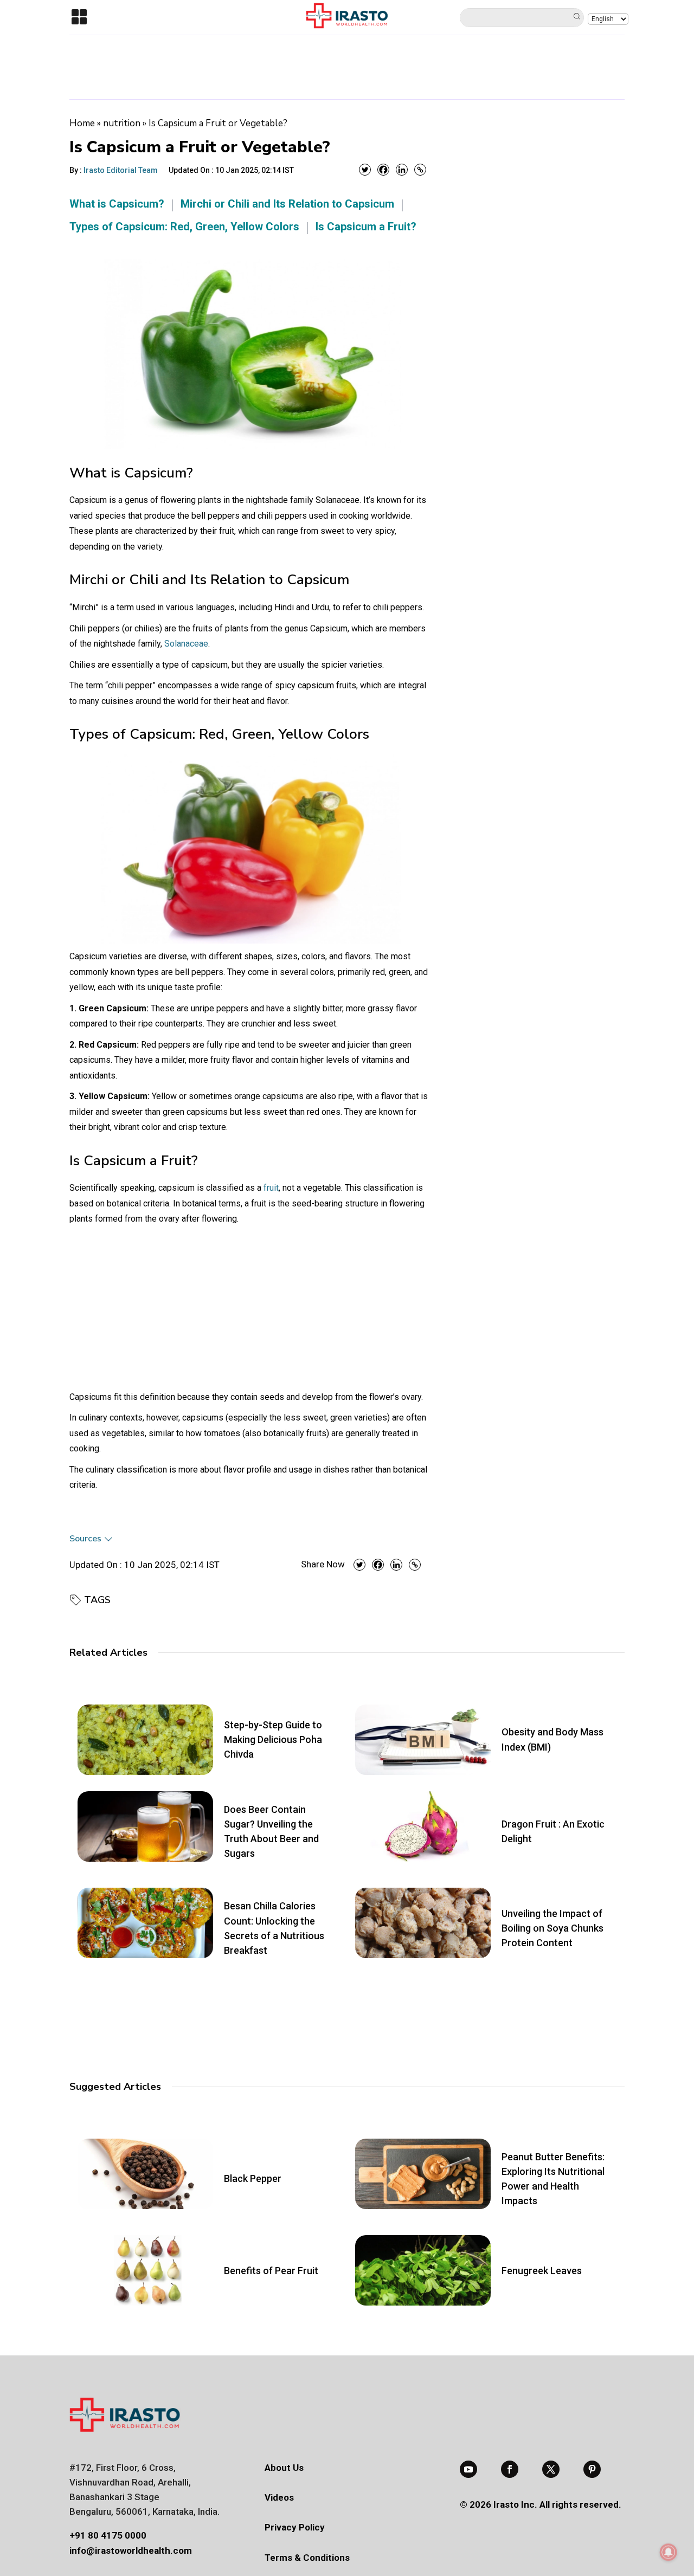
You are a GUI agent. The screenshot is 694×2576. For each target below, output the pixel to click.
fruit (271, 1188)
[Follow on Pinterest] (592, 2469)
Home (82, 123)
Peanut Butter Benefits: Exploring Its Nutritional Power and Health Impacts (553, 2179)
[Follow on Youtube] (468, 2469)
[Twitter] (365, 170)
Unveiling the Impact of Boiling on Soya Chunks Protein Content (552, 1928)
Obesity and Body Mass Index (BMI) (552, 1739)
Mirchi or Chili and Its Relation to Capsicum (287, 204)
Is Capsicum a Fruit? (366, 227)
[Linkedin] (402, 170)
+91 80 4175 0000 (108, 2535)
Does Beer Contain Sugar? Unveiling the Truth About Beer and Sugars (271, 1832)
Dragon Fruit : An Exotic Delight (553, 1831)
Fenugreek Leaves (542, 2271)
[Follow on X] (551, 2469)
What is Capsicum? (117, 204)
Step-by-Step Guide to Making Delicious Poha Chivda (273, 1739)
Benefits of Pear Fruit (271, 2271)
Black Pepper (253, 2178)
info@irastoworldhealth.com (131, 2551)
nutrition (122, 123)
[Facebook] (383, 170)
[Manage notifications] (669, 2552)
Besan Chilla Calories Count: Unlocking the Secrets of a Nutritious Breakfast (274, 1928)
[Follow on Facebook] (510, 2469)
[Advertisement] (347, 65)
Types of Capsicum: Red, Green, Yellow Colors (184, 227)
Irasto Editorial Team (121, 170)
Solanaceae (186, 644)
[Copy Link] (420, 170)
